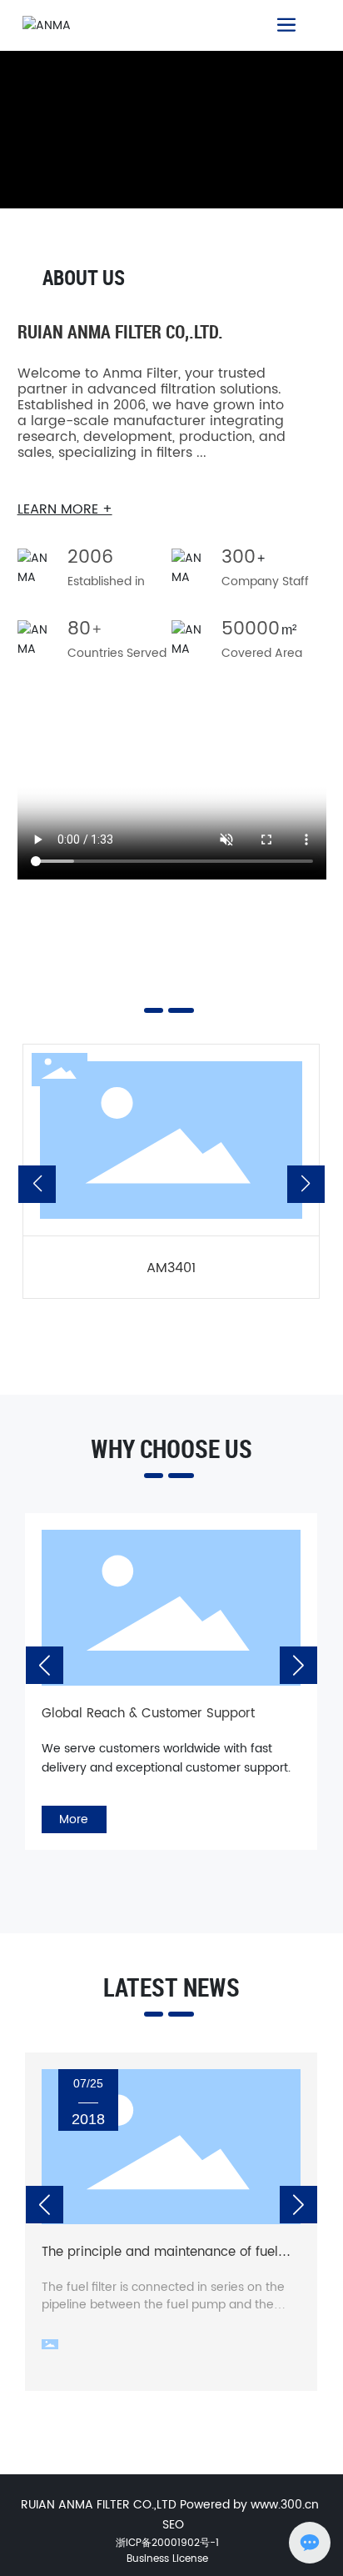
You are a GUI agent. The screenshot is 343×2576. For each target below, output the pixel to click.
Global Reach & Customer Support (148, 1714)
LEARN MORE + (65, 509)
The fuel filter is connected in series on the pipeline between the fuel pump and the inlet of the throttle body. (163, 2305)
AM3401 (171, 1268)
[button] (37, 1184)
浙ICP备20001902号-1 (167, 2543)
